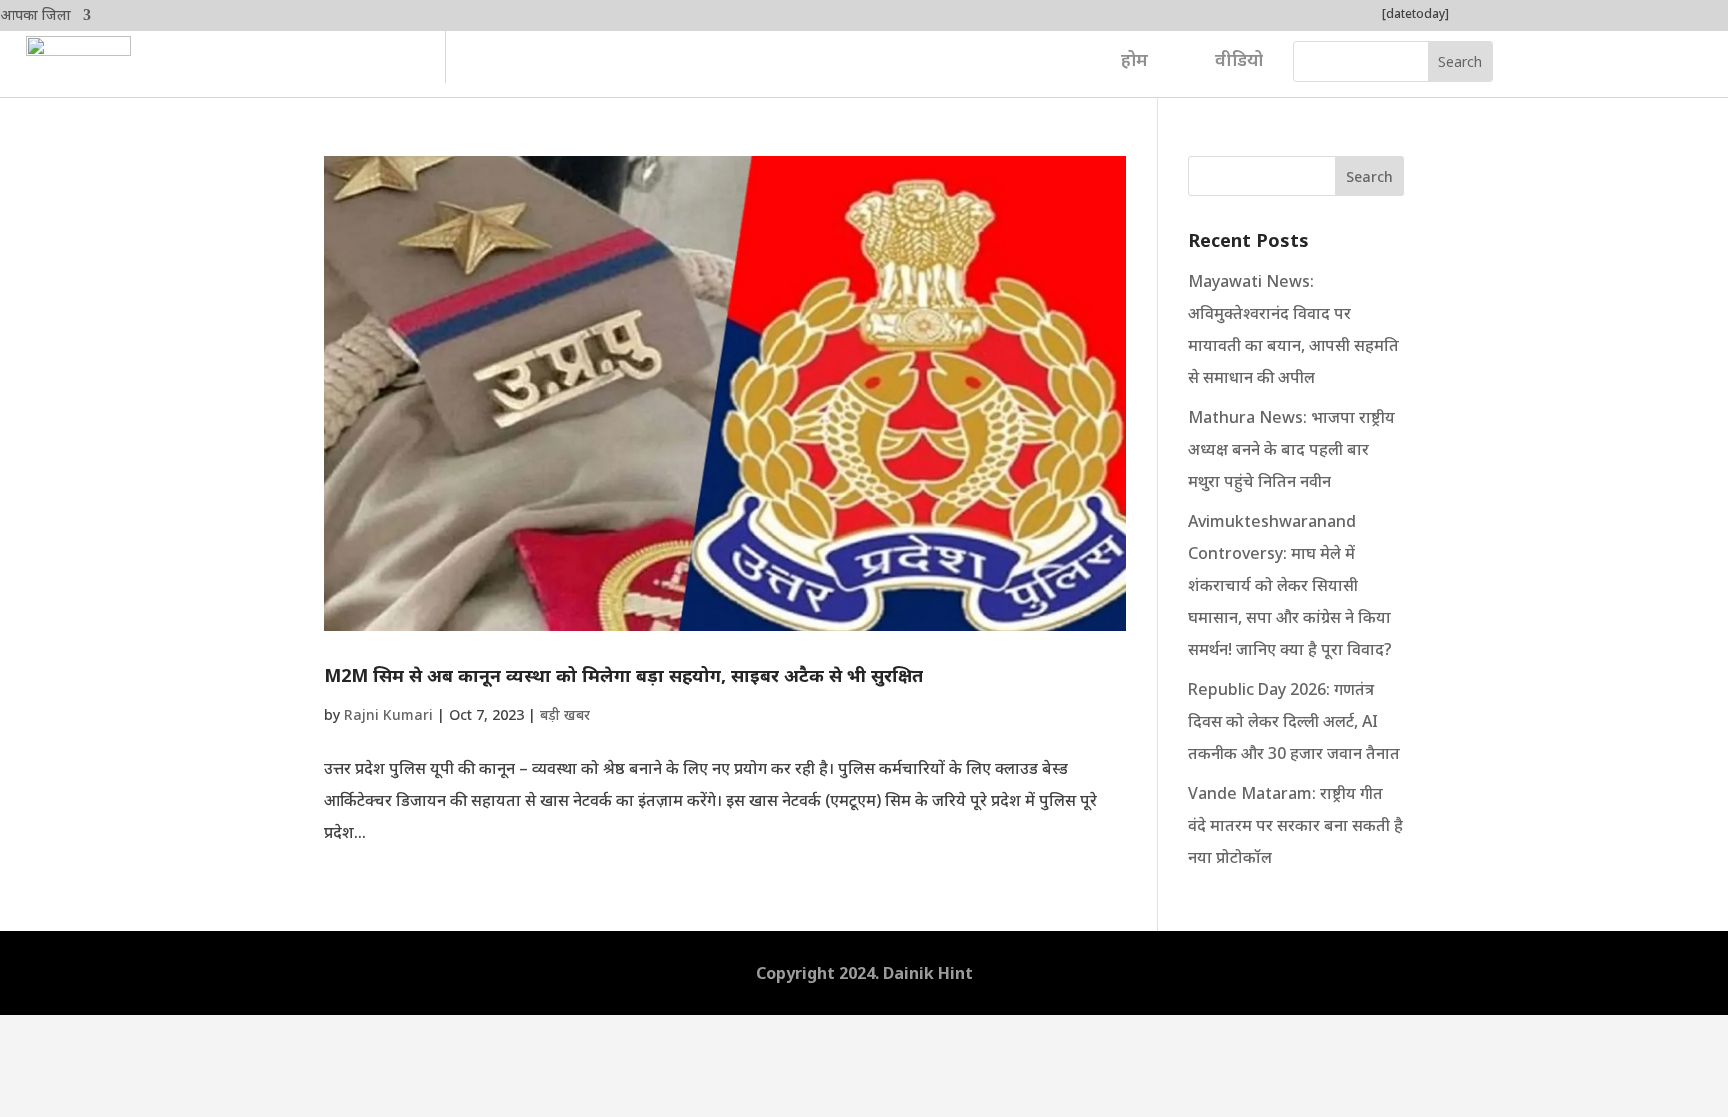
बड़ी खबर (565, 714)
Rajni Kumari (388, 714)
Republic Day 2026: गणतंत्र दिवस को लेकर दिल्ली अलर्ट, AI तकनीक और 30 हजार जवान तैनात (1294, 721)
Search (1369, 176)
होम (1134, 59)
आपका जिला (35, 16)
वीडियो (1239, 59)
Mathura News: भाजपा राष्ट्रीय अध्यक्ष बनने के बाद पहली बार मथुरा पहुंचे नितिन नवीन (1291, 449)
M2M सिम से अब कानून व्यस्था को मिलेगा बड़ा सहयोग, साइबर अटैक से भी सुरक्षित (623, 675)
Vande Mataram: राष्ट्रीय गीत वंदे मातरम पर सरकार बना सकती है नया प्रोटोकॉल (1295, 825)
